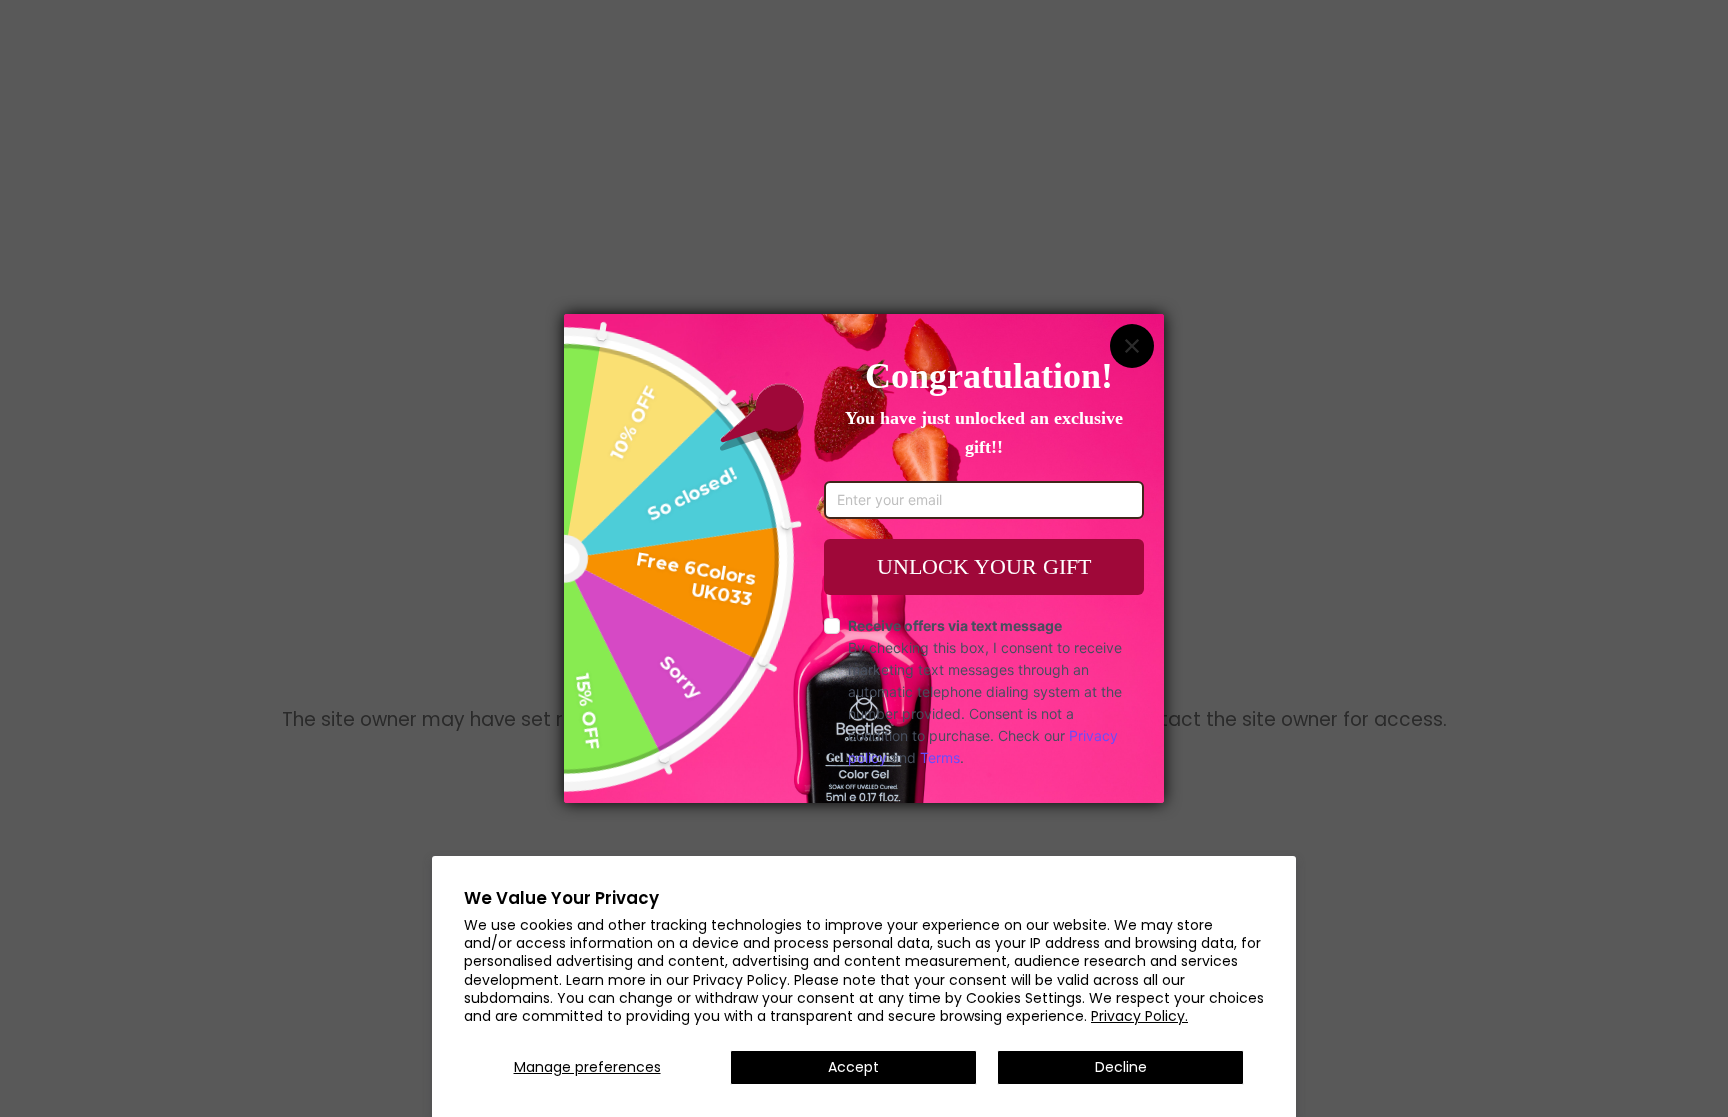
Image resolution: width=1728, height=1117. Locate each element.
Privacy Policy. (1139, 1016)
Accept (853, 1067)
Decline (1121, 1067)
